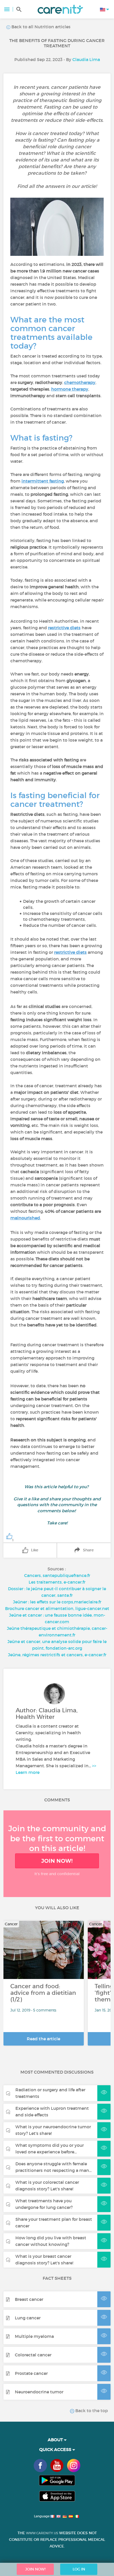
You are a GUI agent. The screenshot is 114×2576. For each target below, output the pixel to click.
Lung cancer (28, 2318)
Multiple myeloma (34, 2336)
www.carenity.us (42, 2533)
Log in (79, 2569)
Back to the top (91, 2411)
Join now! (57, 1861)
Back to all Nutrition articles (40, 27)
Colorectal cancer (33, 2355)
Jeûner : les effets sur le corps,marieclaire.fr (57, 1602)
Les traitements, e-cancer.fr (57, 1582)
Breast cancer (29, 2299)
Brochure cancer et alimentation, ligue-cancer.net (57, 1608)
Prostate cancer (31, 2373)
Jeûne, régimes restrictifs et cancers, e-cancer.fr (57, 1655)
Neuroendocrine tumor (39, 2392)
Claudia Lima (86, 59)
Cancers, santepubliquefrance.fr (57, 1575)
